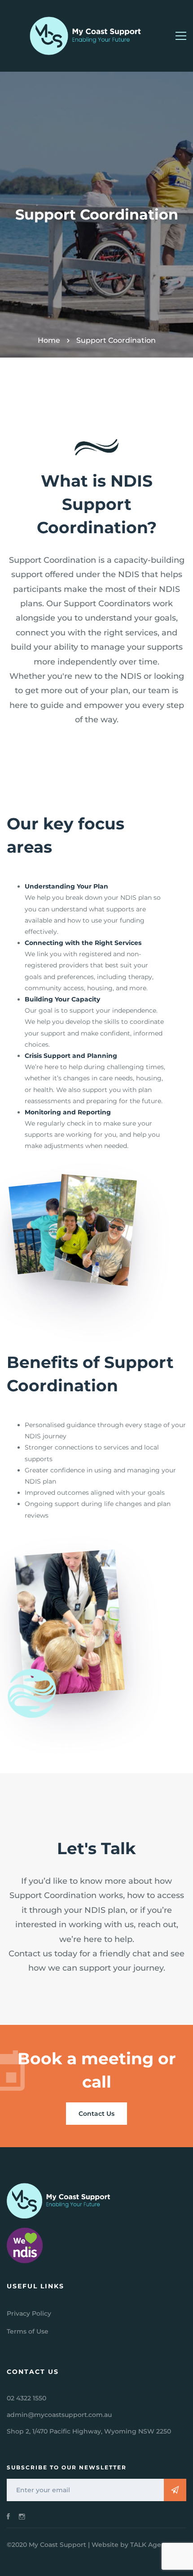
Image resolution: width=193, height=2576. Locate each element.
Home (49, 340)
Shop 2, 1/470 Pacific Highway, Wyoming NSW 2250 (89, 2431)
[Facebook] (8, 2516)
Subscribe (175, 2490)
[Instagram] (22, 2516)
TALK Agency (151, 2545)
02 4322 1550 (26, 2398)
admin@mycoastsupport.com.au (59, 2415)
